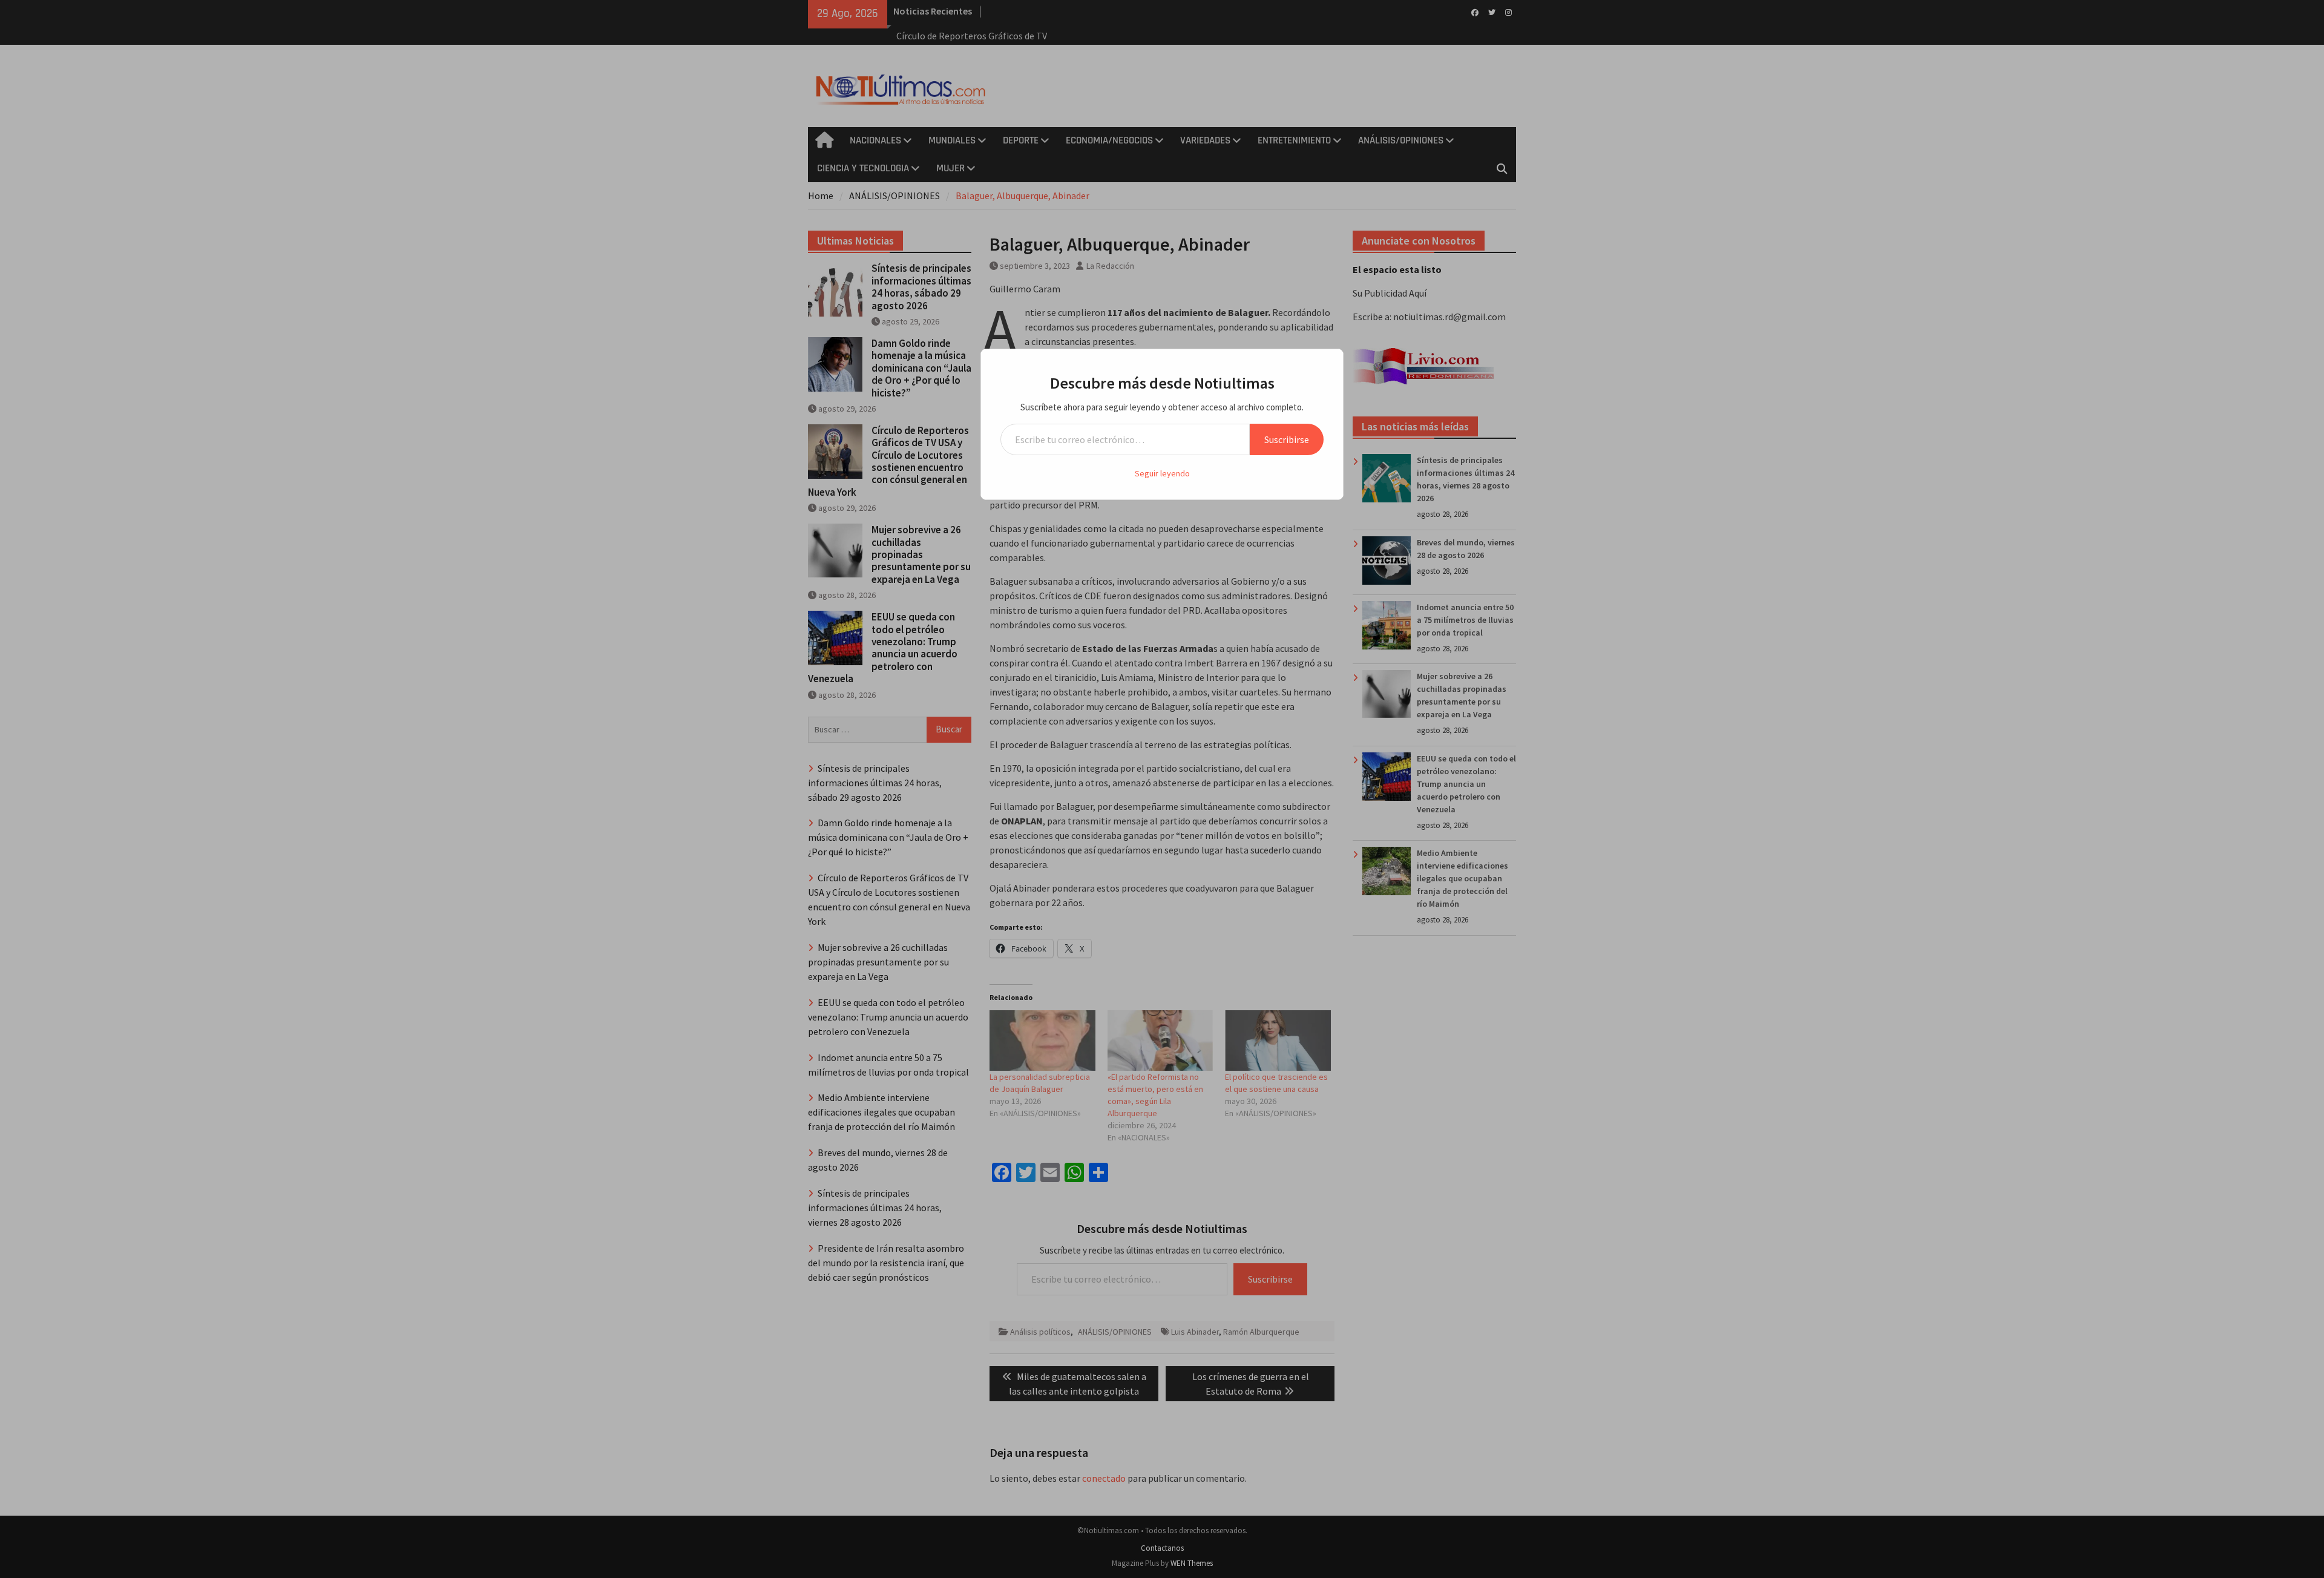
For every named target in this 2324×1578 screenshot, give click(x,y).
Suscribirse (1287, 439)
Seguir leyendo (1162, 473)
